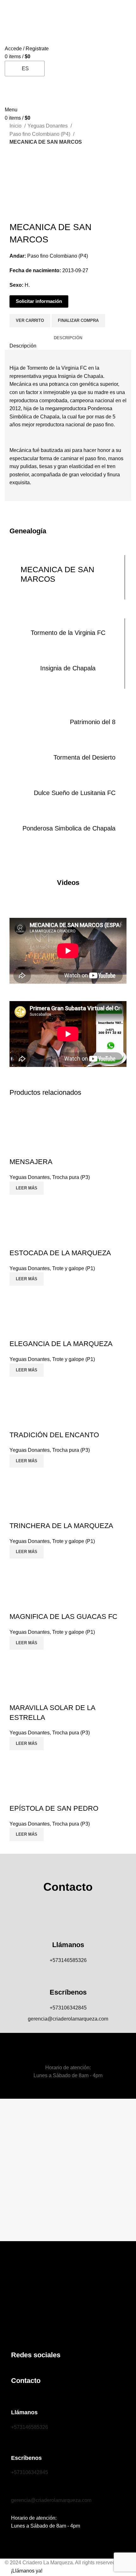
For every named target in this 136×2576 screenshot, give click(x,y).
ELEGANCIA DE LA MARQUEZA (61, 1344)
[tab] (68, 338)
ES (25, 69)
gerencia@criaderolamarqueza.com (68, 2019)
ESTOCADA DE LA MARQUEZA (60, 1253)
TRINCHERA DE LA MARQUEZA (61, 1526)
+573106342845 (68, 2008)
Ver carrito (30, 320)
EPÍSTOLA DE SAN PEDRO (54, 1808)
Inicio (16, 126)
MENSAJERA (31, 1162)
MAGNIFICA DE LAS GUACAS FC (63, 1617)
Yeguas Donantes (48, 126)
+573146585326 (68, 1960)
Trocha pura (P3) (71, 1177)
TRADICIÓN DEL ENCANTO (54, 1435)
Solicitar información (39, 301)
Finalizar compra (78, 320)
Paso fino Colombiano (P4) (40, 134)
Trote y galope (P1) (74, 1268)
